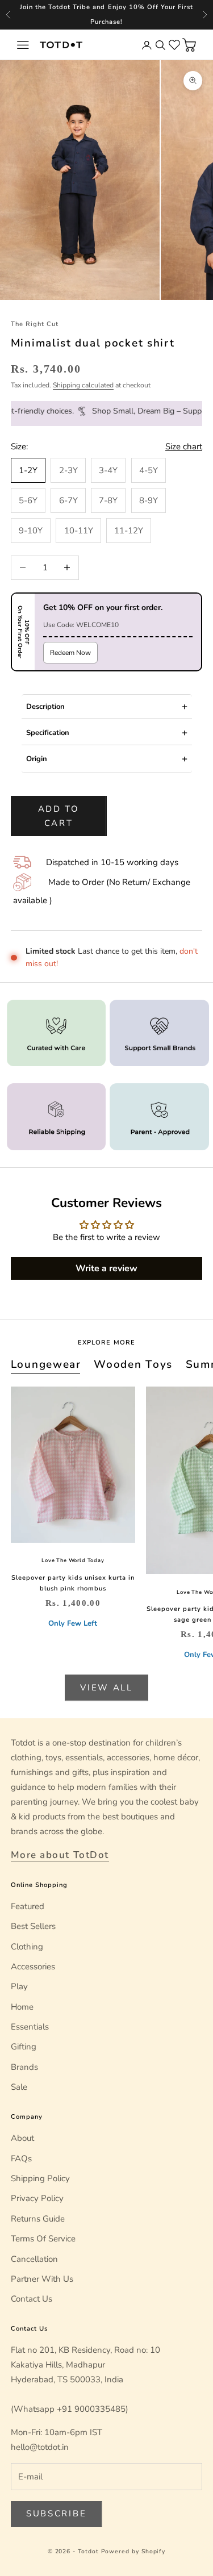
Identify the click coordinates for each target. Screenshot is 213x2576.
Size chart (184, 446)
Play (19, 1986)
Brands (24, 2067)
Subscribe (56, 2514)
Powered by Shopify (133, 2552)
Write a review (106, 1268)
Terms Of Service (43, 2239)
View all (106, 1688)
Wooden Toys (133, 1364)
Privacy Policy (37, 2198)
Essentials (30, 2027)
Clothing (27, 1947)
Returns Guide (38, 2219)
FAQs (21, 2159)
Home (22, 2007)
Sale (19, 2087)
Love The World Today (73, 1560)
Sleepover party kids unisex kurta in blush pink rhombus (73, 1583)
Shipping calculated (83, 385)
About (22, 2138)
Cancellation (34, 2259)
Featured (28, 1906)
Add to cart (59, 816)
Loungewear (46, 1364)
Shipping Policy (40, 2178)
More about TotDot (60, 1855)
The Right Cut (35, 324)
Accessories (33, 1967)
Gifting (24, 2047)
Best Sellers (33, 1926)
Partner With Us (42, 2279)
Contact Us (32, 2299)
